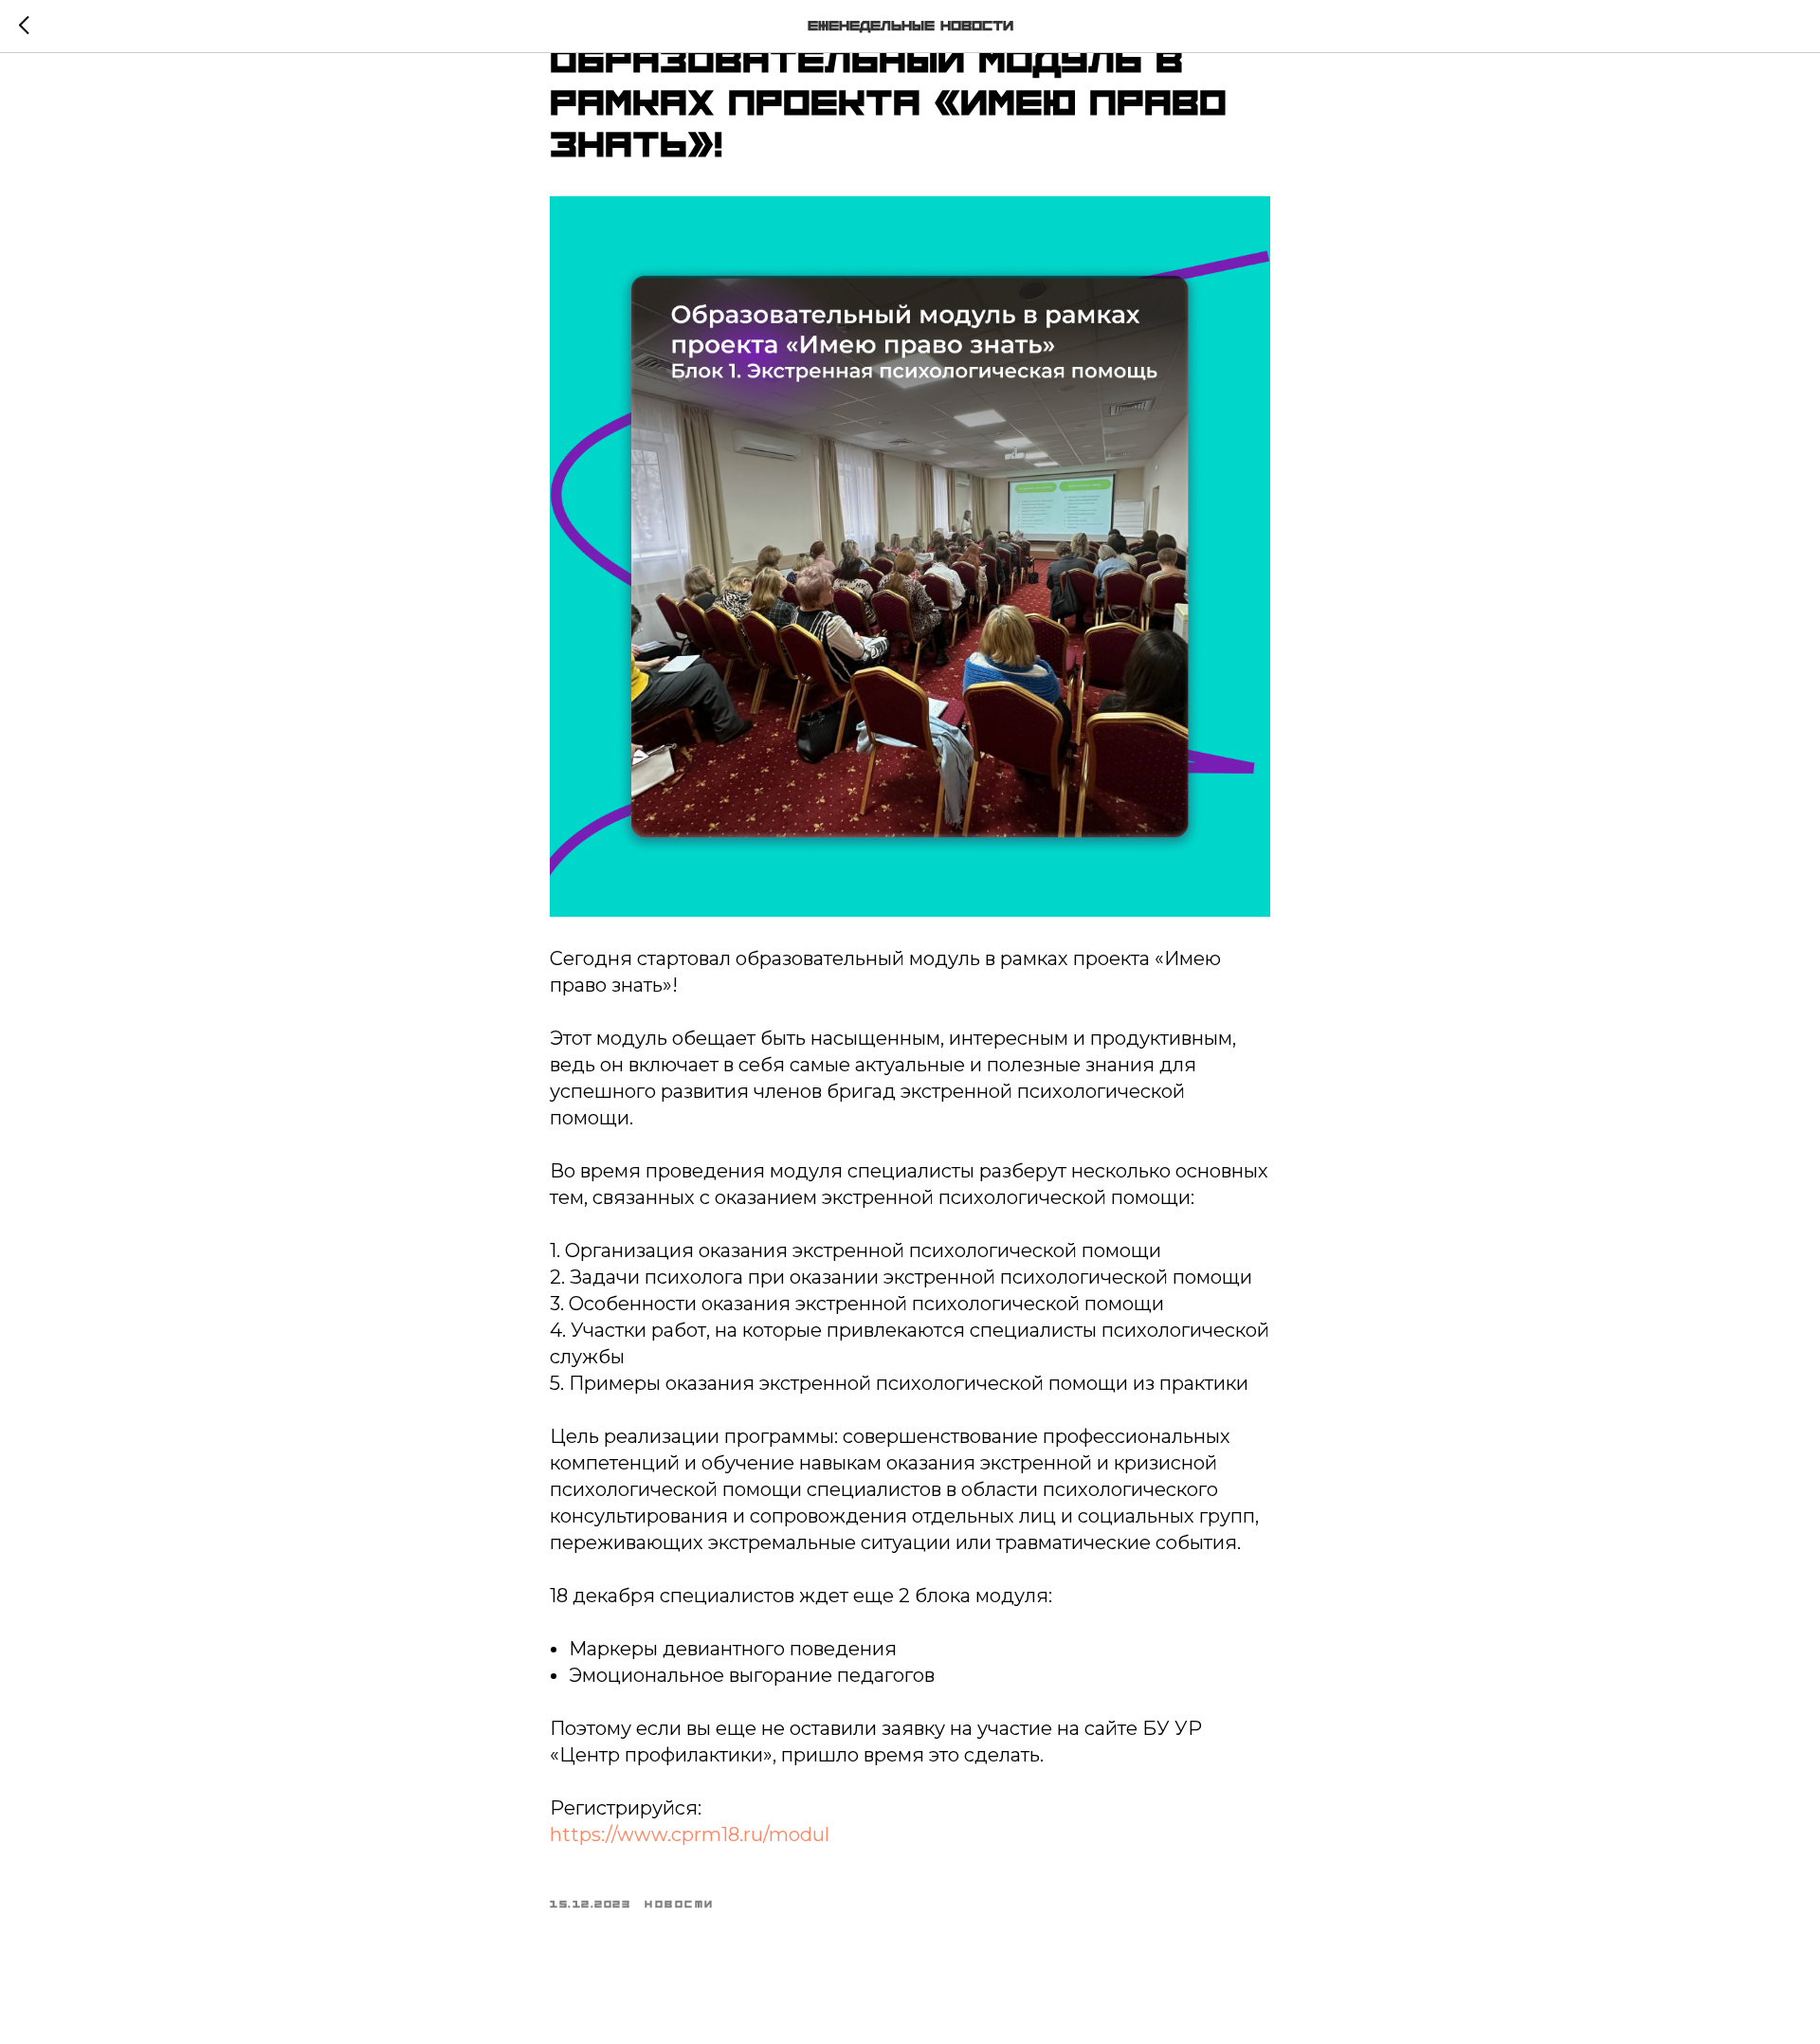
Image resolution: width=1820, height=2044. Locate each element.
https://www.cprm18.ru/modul (690, 1834)
